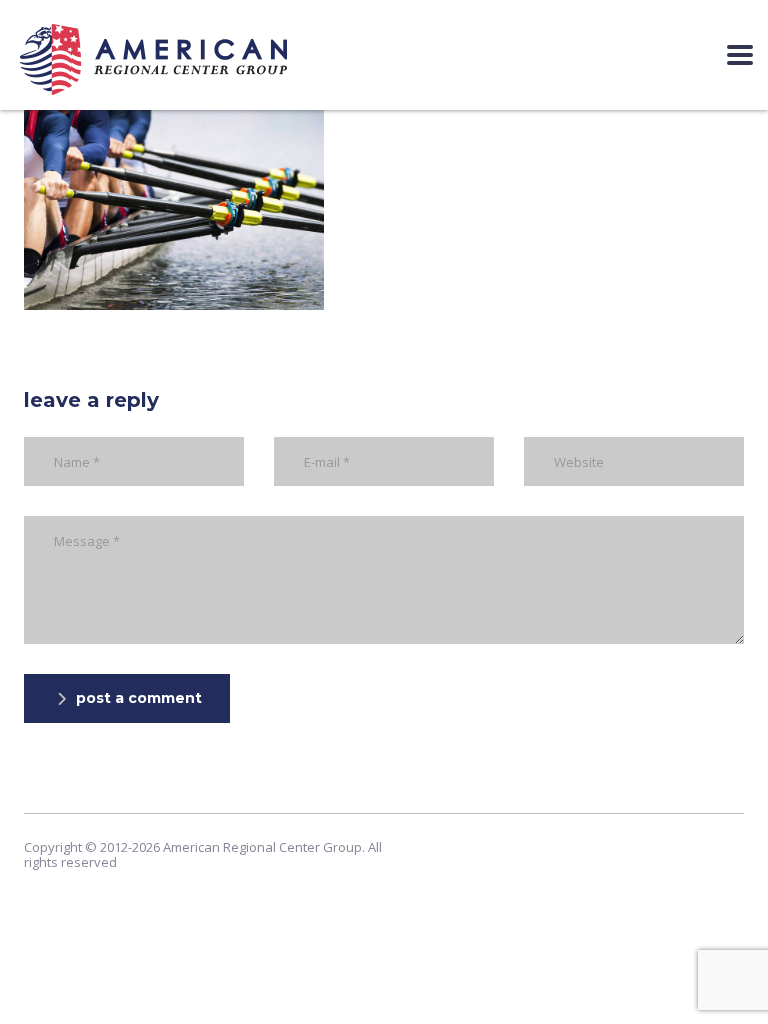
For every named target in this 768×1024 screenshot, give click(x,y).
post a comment (139, 698)
